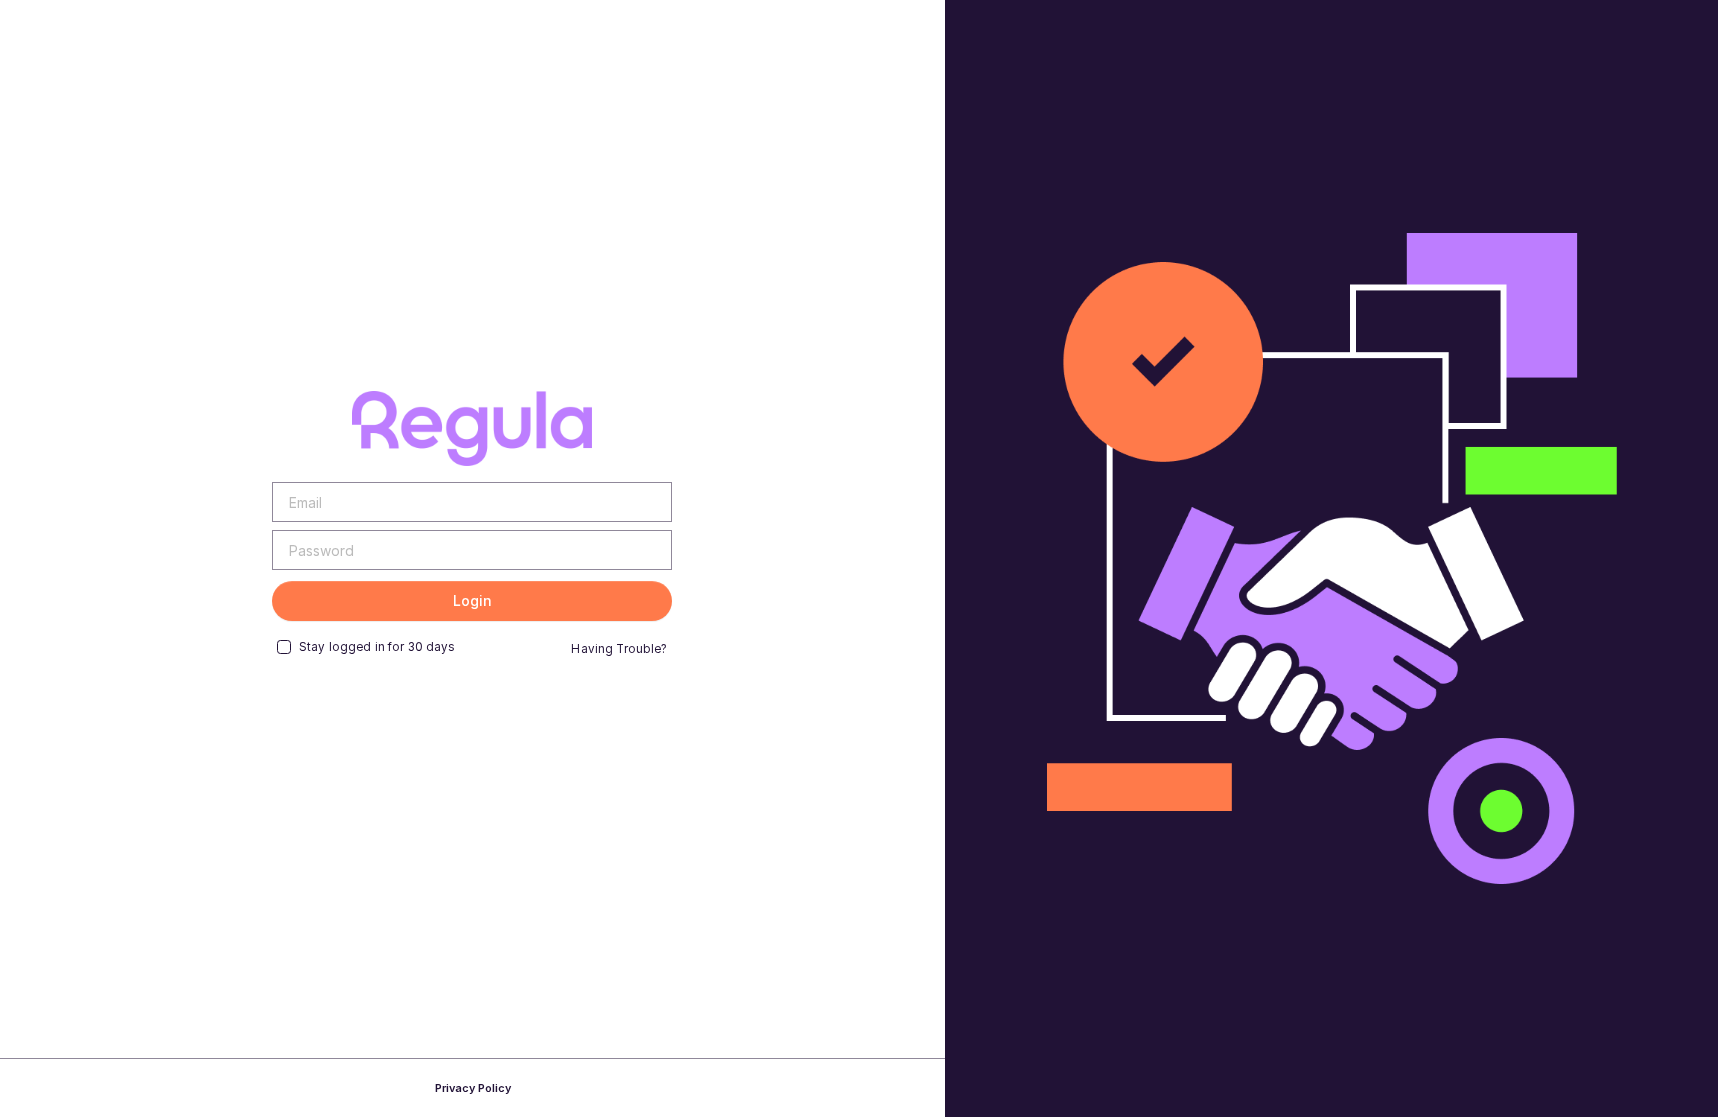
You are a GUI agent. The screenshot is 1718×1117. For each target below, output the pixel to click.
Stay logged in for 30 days (377, 647)
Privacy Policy (473, 1088)
